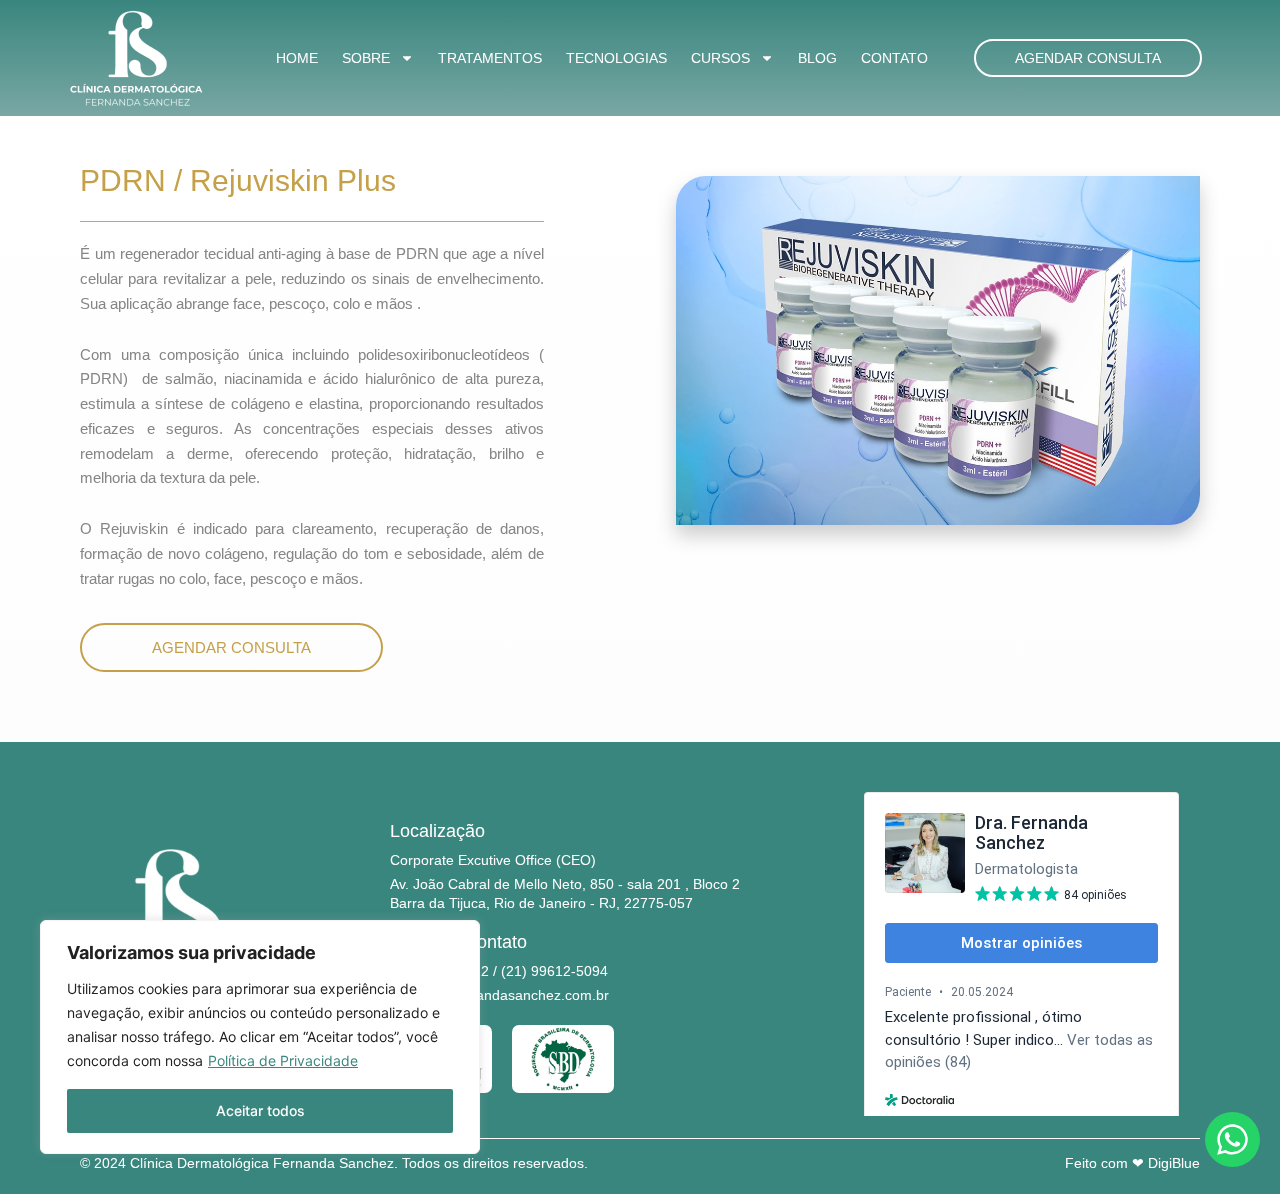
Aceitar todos (260, 1110)
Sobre (366, 58)
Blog (817, 58)
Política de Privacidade (283, 1060)
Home (297, 58)
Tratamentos (490, 58)
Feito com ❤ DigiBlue (1132, 1163)
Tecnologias (616, 58)
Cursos (720, 58)
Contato (894, 58)
